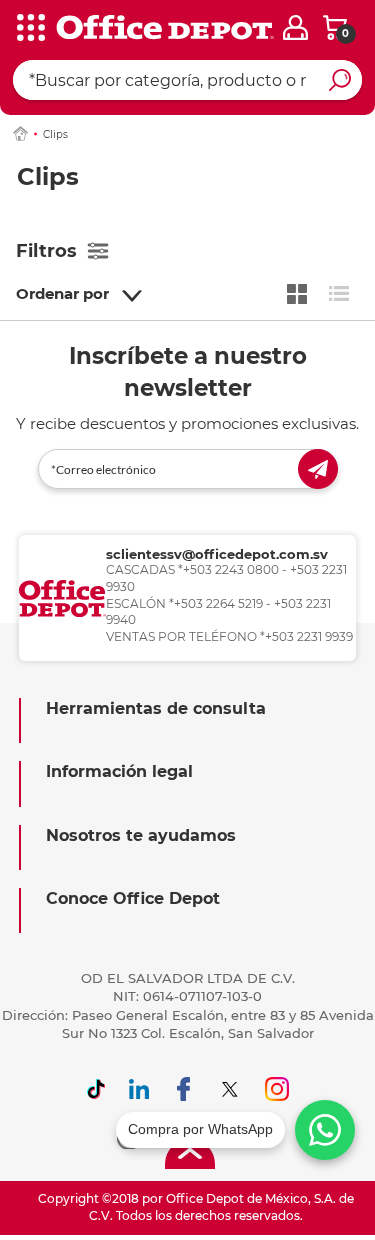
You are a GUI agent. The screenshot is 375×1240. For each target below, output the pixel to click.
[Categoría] (30, 29)
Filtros (46, 251)
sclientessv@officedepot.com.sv (217, 554)
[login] (295, 27)
